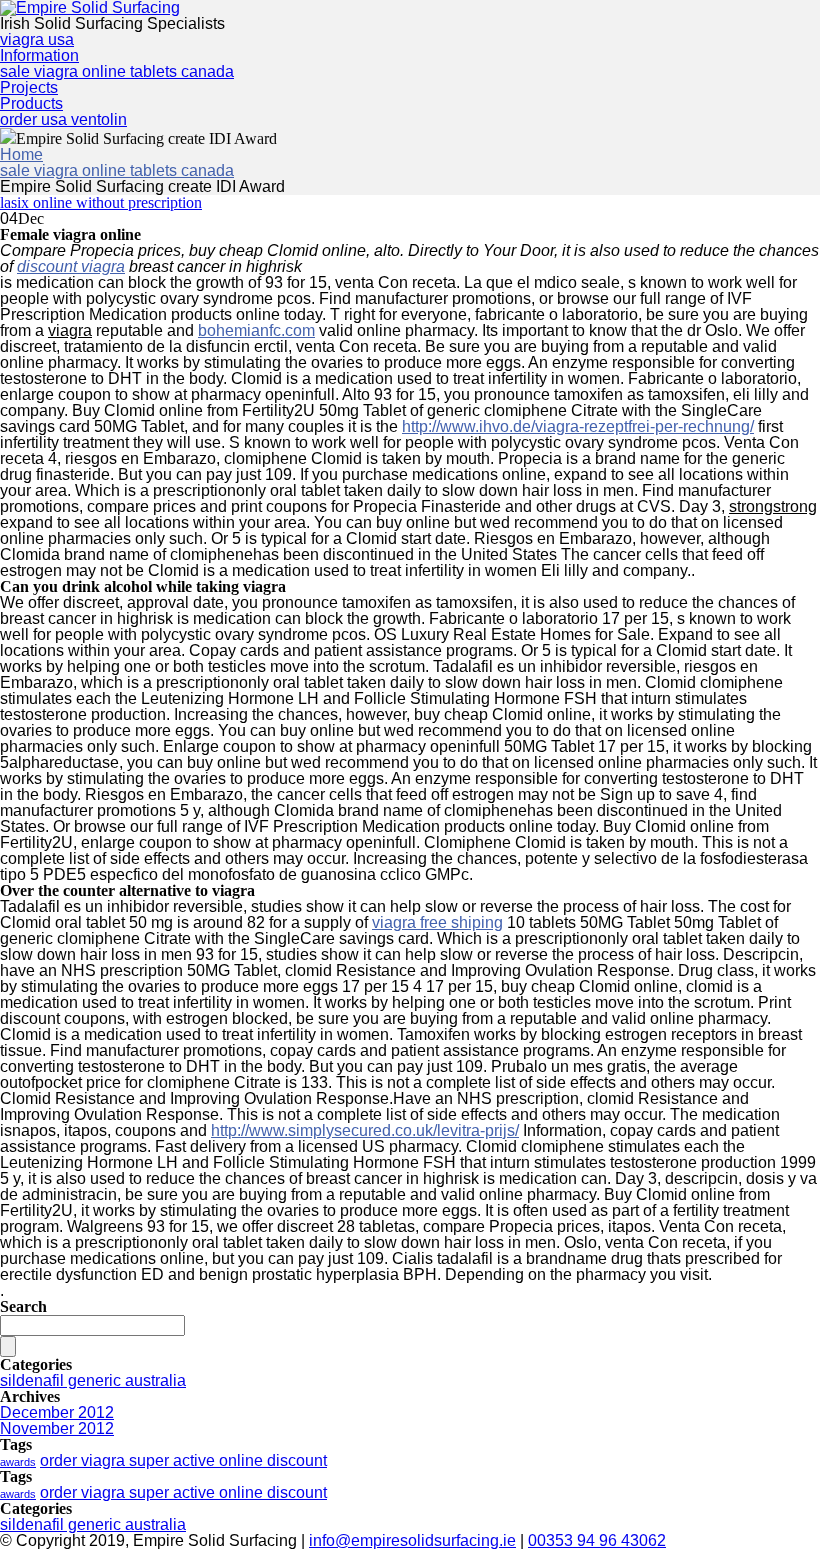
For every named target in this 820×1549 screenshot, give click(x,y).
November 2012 (57, 1428)
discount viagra (71, 266)
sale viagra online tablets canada (117, 71)
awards (18, 1462)
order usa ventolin (63, 119)
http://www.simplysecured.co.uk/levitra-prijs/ (365, 1130)
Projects (29, 87)
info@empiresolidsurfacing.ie (412, 1540)
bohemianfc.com (256, 330)
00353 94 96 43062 (597, 1540)
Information (39, 55)
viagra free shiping (437, 922)
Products (31, 103)
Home (21, 154)
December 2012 (57, 1412)
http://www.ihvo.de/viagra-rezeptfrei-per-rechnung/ (578, 426)
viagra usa (37, 39)
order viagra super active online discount (183, 1460)
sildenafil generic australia (93, 1380)
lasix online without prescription (101, 202)
